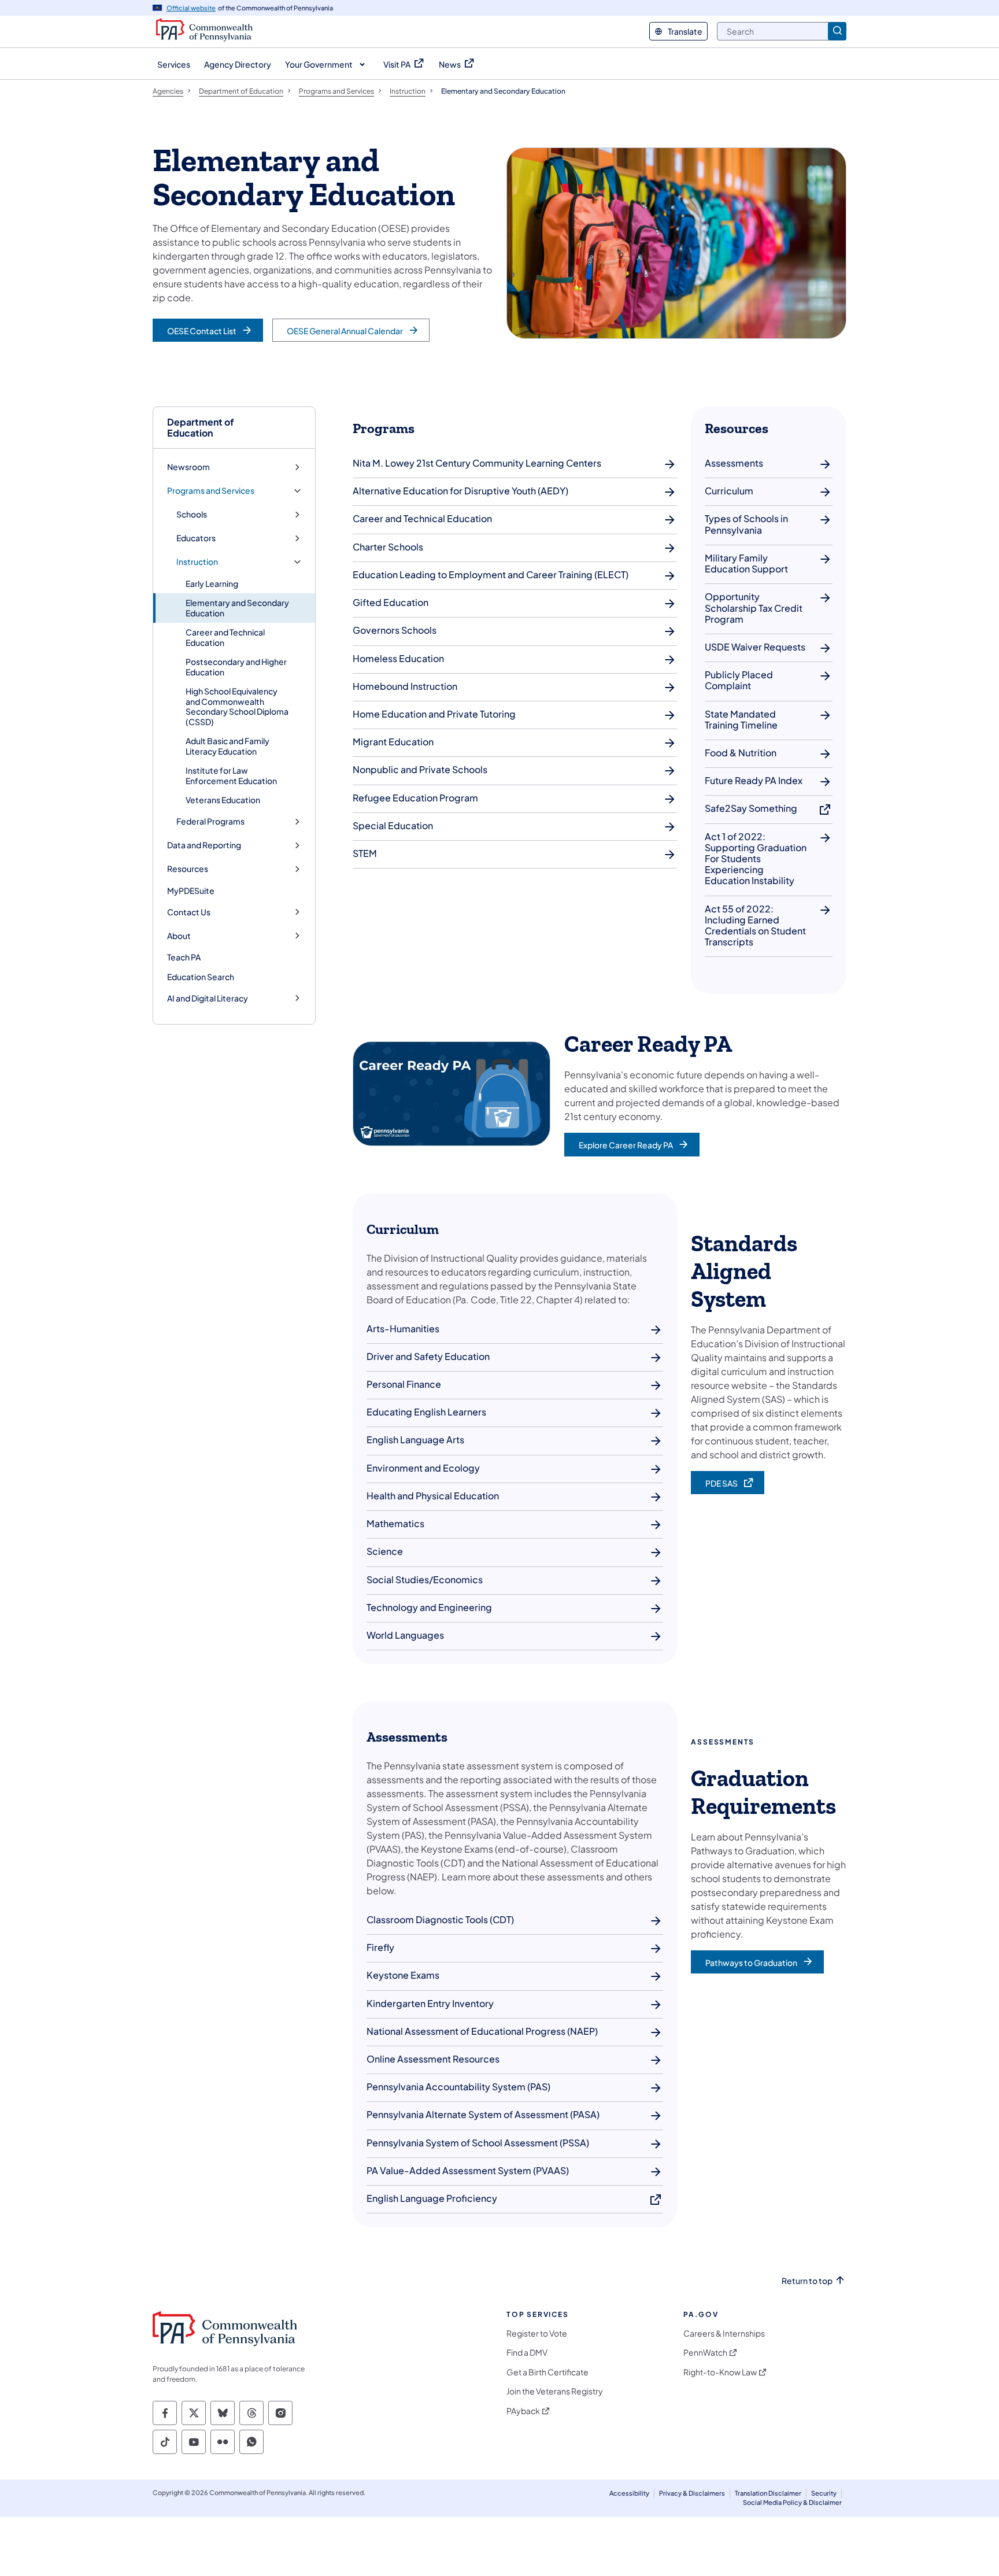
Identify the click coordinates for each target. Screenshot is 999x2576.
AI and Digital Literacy (208, 998)
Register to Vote (537, 2333)
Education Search (201, 977)
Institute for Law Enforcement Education (231, 775)
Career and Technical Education (225, 637)
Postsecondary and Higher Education (236, 667)
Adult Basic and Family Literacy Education (227, 746)
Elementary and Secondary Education (237, 608)
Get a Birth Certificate (547, 2372)
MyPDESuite (191, 890)
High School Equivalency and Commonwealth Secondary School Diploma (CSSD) (237, 706)
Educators (196, 538)
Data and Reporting (204, 845)
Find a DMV (527, 2353)
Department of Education (201, 427)
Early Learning (212, 583)
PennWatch (705, 2353)
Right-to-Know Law (720, 2372)
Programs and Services (211, 491)
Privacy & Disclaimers (692, 2493)
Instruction (197, 562)
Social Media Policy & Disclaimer (792, 2502)
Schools (192, 514)
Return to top (807, 2281)
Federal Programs (210, 821)
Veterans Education (223, 800)
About (179, 936)
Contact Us (189, 912)
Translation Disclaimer (768, 2493)
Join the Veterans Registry (555, 2391)
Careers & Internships (724, 2333)
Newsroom (188, 467)
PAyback (523, 2411)
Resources (188, 869)
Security (824, 2493)
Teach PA (184, 957)
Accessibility (629, 2493)
